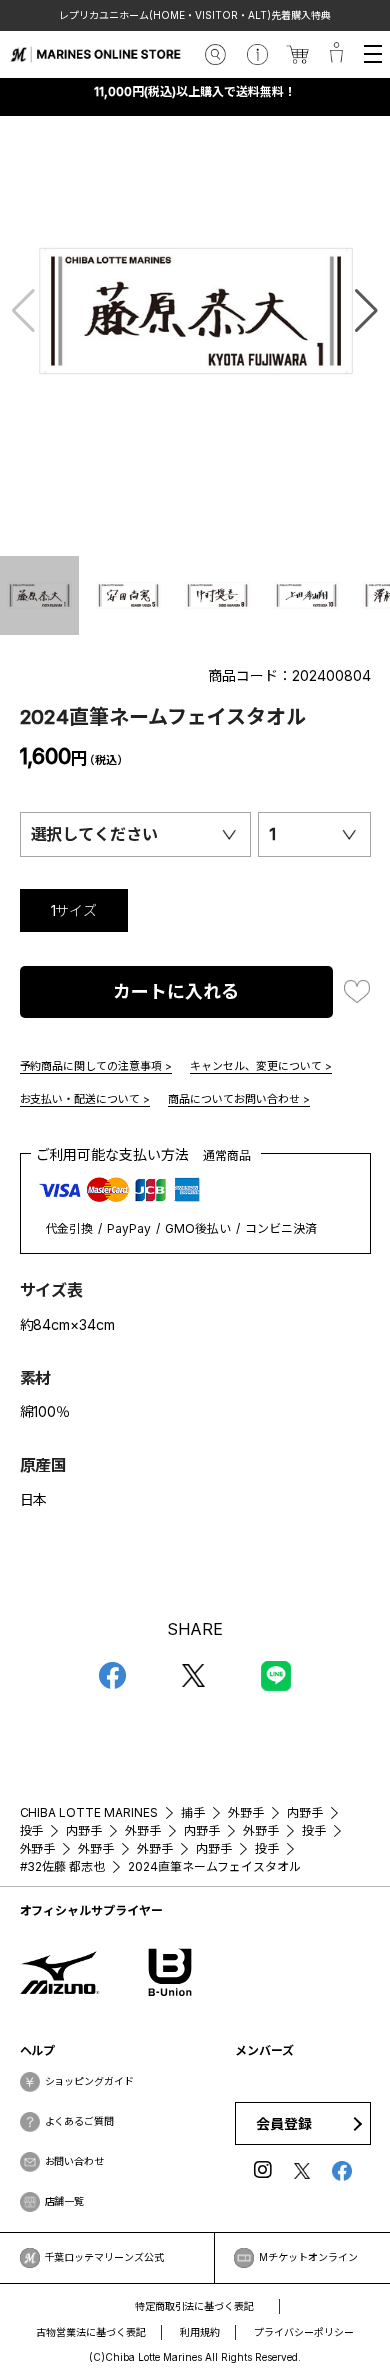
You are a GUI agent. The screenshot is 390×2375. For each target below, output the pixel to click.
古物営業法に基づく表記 (91, 2332)
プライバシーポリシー (304, 2332)
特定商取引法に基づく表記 (195, 2306)
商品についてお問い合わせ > (239, 1099)
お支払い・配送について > (85, 1099)
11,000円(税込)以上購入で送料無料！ (195, 91)
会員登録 (284, 2123)
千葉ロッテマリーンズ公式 (105, 2257)
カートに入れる (176, 991)
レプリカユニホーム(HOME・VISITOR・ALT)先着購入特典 (195, 15)
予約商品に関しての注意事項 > (96, 1066)
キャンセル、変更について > (261, 1066)
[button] (366, 311)
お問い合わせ (75, 2161)
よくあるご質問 (80, 2121)
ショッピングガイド (90, 2081)
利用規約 (200, 2332)
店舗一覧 (65, 2201)
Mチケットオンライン (308, 2257)
